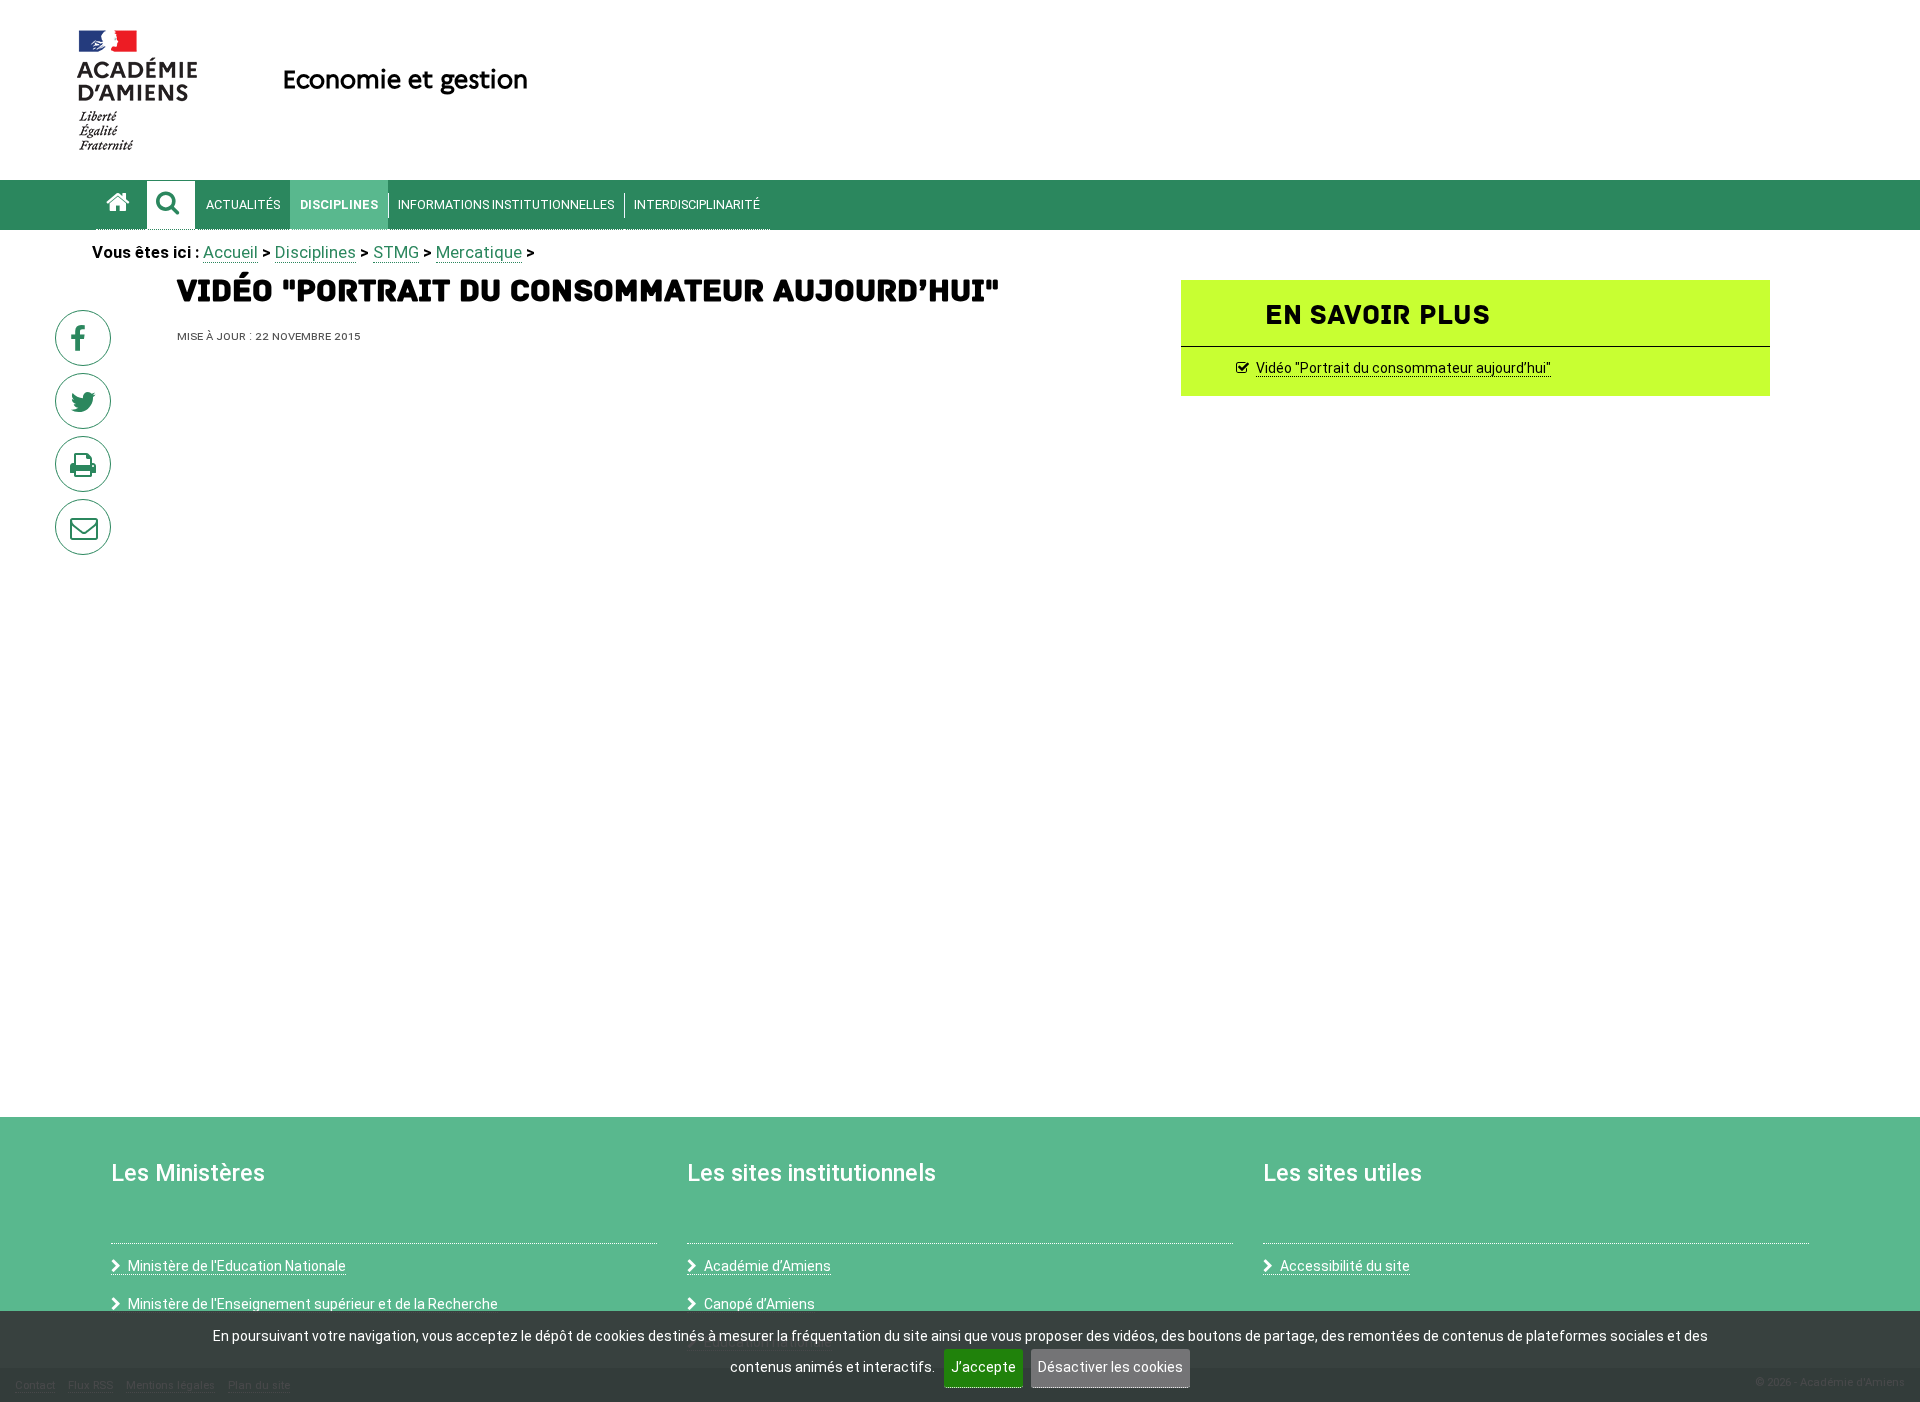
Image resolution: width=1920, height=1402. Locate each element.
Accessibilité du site (1345, 1266)
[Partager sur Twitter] (87, 407)
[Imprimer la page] (87, 470)
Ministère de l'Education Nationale (237, 1266)
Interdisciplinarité (697, 204)
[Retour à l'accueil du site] (121, 205)
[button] (171, 205)
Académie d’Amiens (767, 1266)
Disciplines (339, 204)
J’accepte (983, 1367)
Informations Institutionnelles (506, 204)
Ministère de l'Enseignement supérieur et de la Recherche (313, 1304)
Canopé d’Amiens (759, 1304)
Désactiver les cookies (1110, 1367)
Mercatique (479, 252)
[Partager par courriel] (70, 514)
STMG (396, 252)
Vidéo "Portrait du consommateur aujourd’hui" (1403, 369)
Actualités (243, 204)
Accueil (230, 252)
